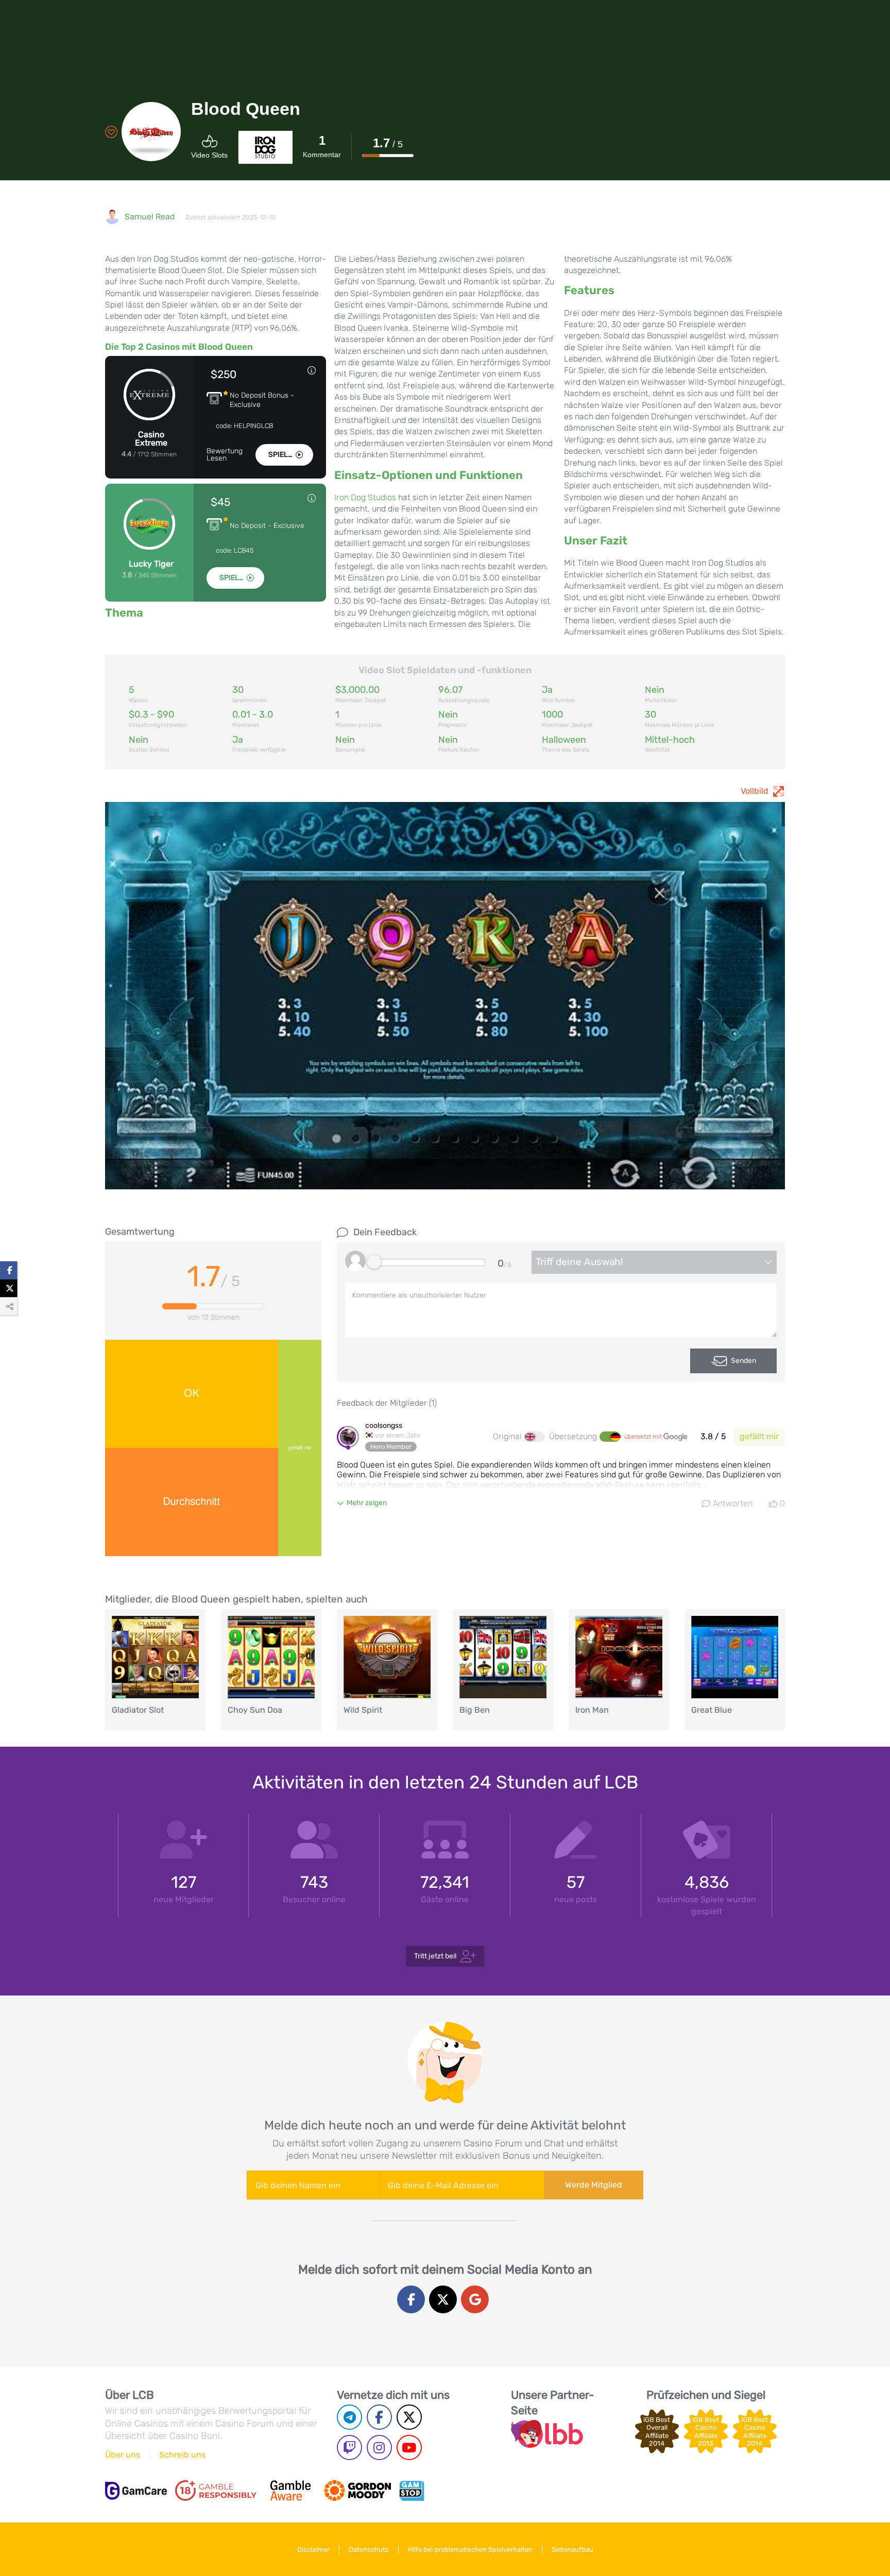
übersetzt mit (644, 1437)
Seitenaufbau (572, 2549)
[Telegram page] (349, 2417)
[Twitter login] (443, 2299)
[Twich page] (349, 2447)
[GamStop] (412, 2490)
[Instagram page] (379, 2447)
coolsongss (384, 1426)
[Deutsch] (610, 1437)
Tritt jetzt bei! (435, 1956)
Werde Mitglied (594, 2185)
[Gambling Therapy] (357, 2490)
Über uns (123, 2455)
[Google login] (475, 2299)
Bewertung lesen (225, 455)
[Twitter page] (409, 2417)
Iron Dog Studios (365, 497)
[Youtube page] (409, 2447)
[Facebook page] (379, 2417)
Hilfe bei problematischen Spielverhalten (470, 2549)
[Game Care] (136, 2491)
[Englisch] (535, 1437)
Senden (743, 1361)
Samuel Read (150, 217)
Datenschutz (369, 2549)
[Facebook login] (411, 2299)
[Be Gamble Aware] (290, 2490)
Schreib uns (182, 2455)
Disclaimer (313, 2549)
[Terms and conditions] (216, 2490)
